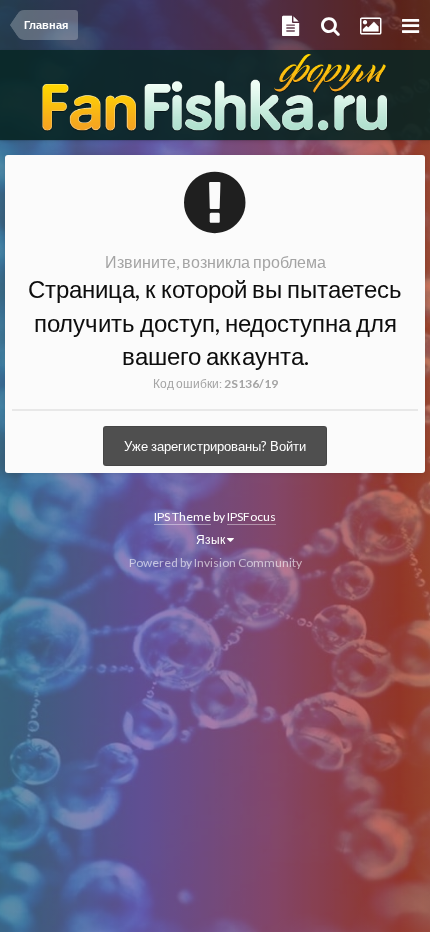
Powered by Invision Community (215, 562)
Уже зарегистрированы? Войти (215, 446)
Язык (211, 539)
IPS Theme (182, 516)
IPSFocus (251, 516)
